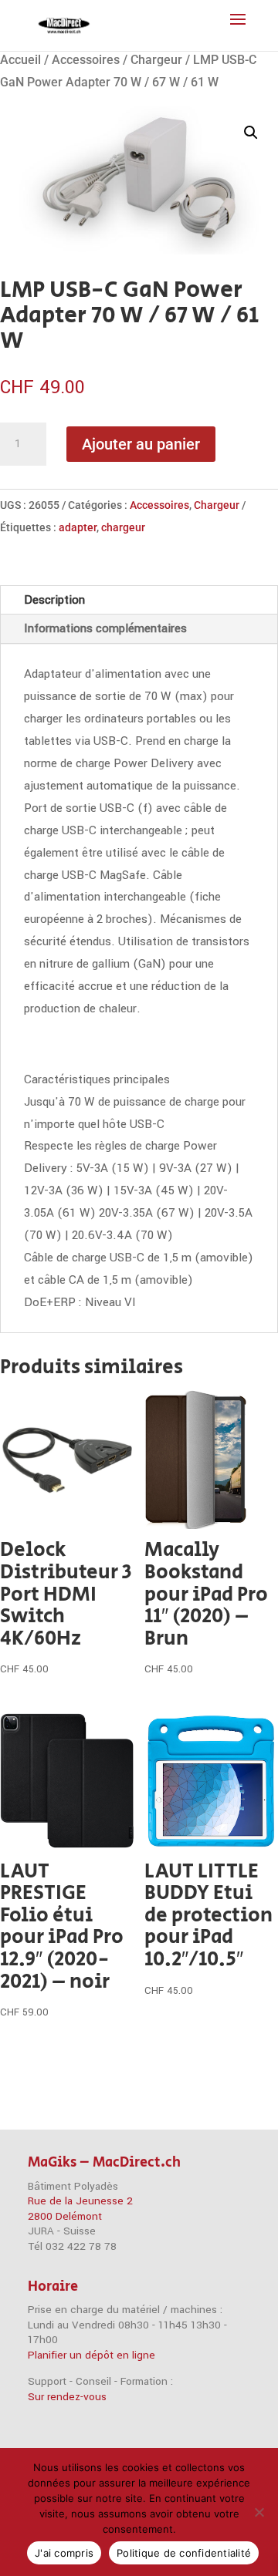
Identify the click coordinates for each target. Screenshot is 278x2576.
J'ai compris (64, 2553)
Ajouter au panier (141, 444)
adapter (78, 527)
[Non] (259, 2512)
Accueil (20, 60)
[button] (251, 133)
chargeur (123, 527)
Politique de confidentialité (184, 2553)
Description (54, 600)
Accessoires (86, 60)
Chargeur (156, 60)
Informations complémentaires (105, 628)
